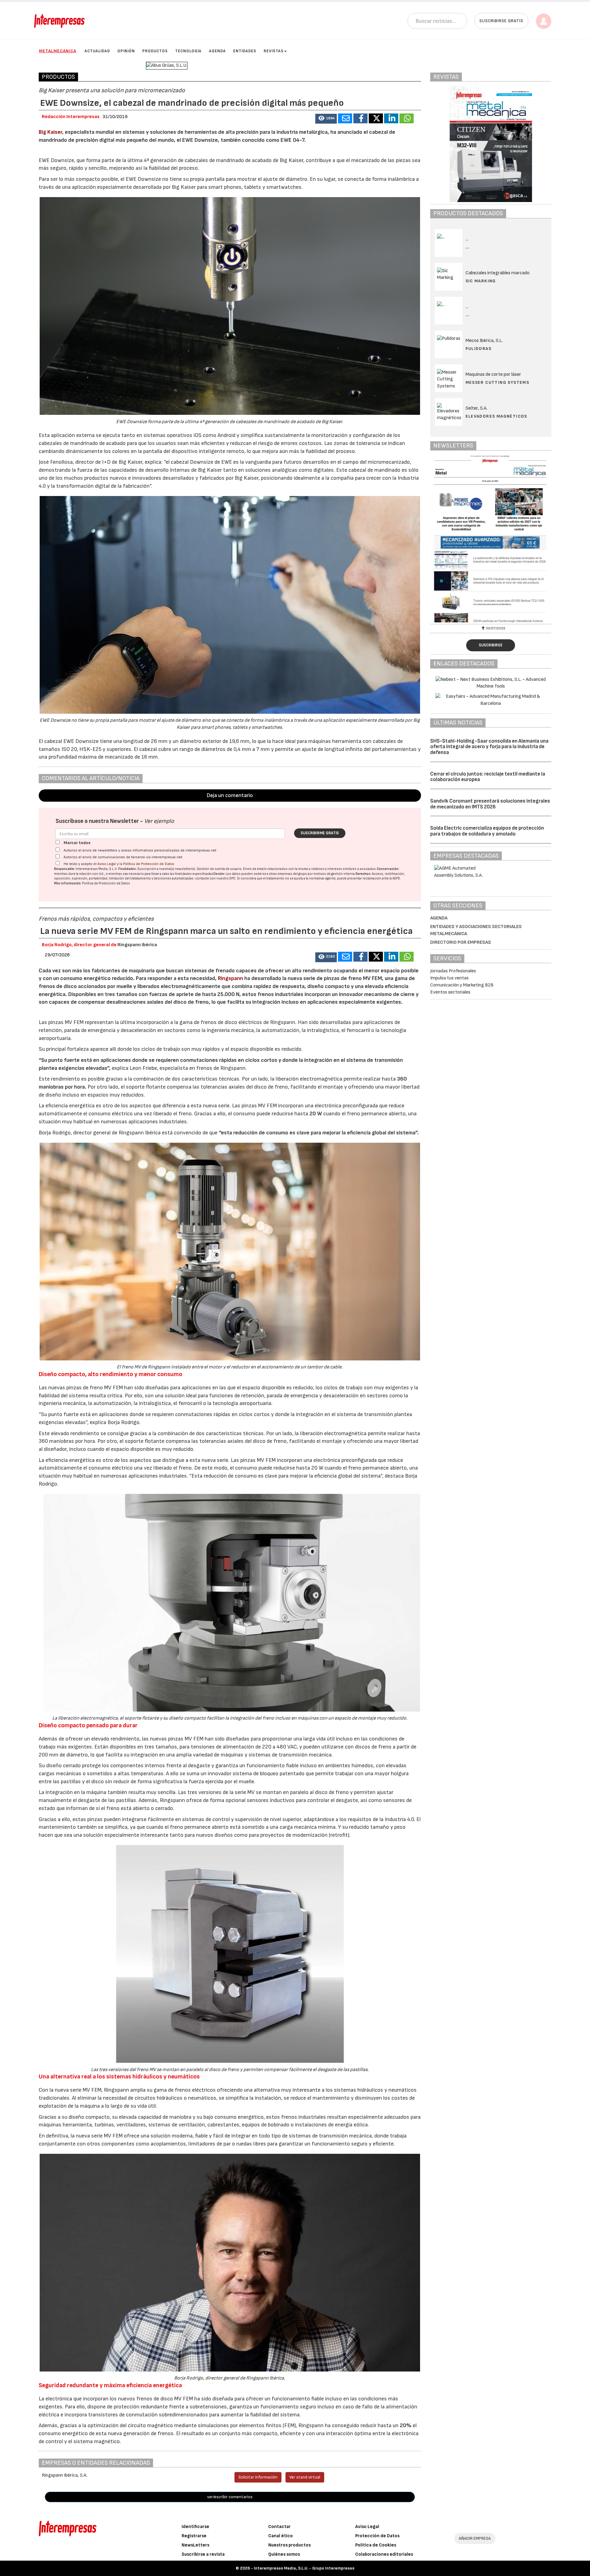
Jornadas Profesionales (453, 971)
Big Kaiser (50, 132)
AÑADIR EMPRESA (475, 2538)
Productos (155, 51)
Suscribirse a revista (203, 2554)
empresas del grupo (292, 874)
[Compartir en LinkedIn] (391, 118)
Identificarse (195, 2527)
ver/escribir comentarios (230, 2497)
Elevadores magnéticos (496, 416)
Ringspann (231, 978)
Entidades (245, 51)
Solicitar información (258, 2477)
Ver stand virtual (305, 2477)
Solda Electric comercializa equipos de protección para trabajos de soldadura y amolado (487, 831)
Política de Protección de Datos (149, 864)
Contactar (279, 2527)
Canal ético (281, 2536)
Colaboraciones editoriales (384, 2554)
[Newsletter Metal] (491, 539)
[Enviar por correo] (345, 118)
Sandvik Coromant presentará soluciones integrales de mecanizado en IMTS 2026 (490, 804)
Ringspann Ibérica (137, 945)
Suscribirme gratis (320, 833)
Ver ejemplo (159, 821)
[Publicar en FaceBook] (360, 118)
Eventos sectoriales (450, 992)
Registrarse (194, 2536)
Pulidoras (479, 349)
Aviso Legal (107, 864)
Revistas (274, 51)
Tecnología (188, 51)
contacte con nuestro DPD (215, 878)
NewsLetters (195, 2545)
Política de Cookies (376, 2545)
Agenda (217, 51)
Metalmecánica (58, 51)
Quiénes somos (284, 2554)
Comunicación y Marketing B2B (462, 985)
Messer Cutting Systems (498, 382)
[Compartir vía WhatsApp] (407, 118)
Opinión (126, 51)
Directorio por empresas (461, 942)
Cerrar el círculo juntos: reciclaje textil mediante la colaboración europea (488, 777)
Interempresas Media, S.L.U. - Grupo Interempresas (304, 2568)
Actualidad (97, 51)
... (468, 247)
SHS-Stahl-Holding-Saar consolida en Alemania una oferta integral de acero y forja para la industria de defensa (489, 747)
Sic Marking (481, 281)
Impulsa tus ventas (449, 978)
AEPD (396, 878)
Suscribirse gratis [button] (501, 21)
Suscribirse (491, 645)
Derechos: (363, 874)
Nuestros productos (289, 2545)
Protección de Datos (377, 2536)
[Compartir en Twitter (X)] (376, 118)
